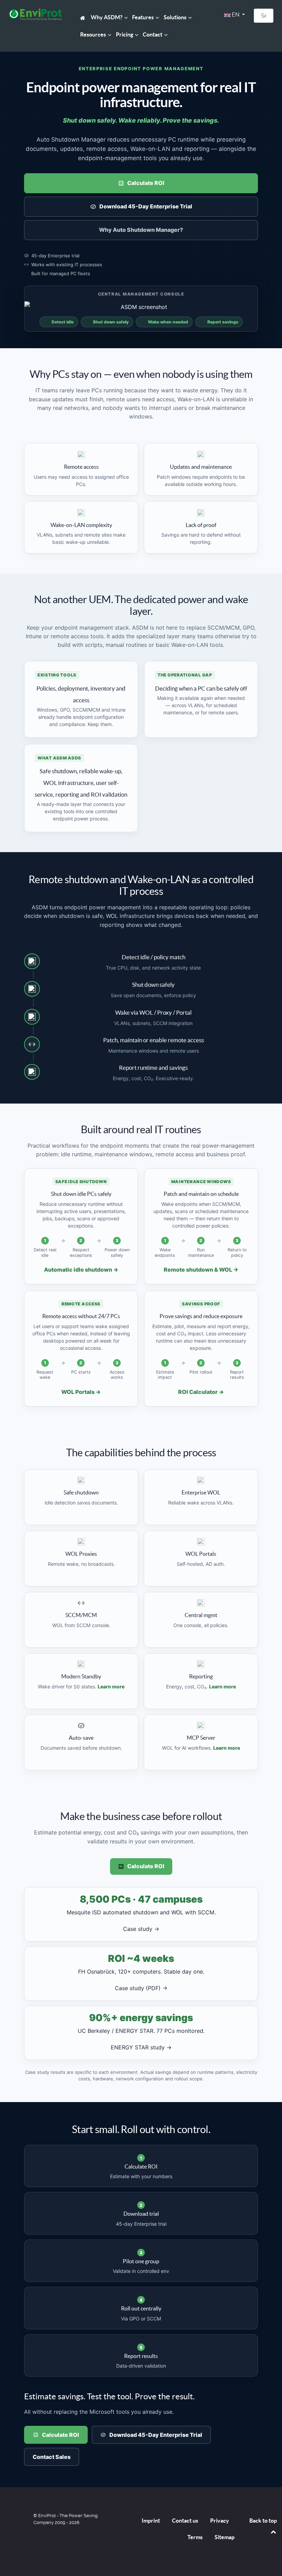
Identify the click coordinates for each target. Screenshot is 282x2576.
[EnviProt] (35, 14)
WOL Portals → (81, 1392)
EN (236, 15)
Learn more (111, 1687)
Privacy (220, 2521)
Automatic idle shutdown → (81, 1270)
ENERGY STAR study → (141, 2047)
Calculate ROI (146, 183)
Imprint (151, 2521)
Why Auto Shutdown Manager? (141, 230)
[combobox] (264, 16)
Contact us (185, 2521)
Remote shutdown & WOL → (201, 1270)
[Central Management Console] (141, 307)
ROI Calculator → (201, 1392)
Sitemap (225, 2537)
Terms (195, 2537)
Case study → (141, 1929)
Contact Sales (52, 2457)
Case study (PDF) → (141, 1988)
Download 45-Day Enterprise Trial (146, 206)
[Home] (84, 17)
